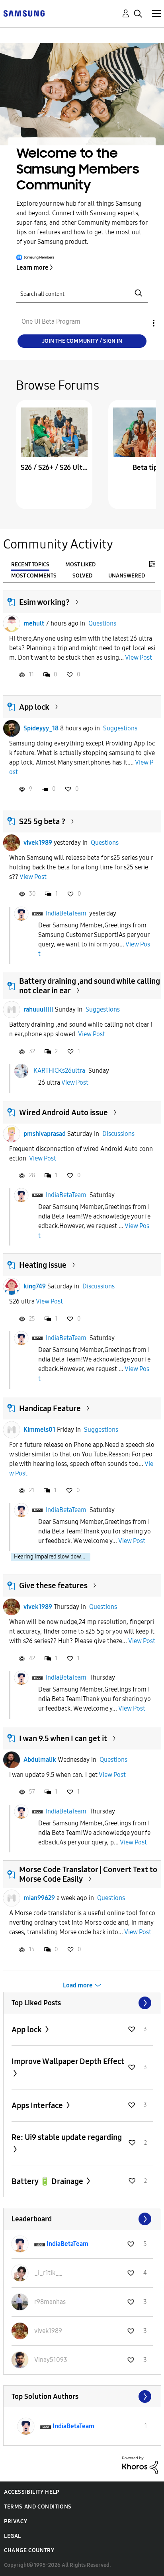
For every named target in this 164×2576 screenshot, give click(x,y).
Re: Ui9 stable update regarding (67, 2137)
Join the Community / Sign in (82, 341)
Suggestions (120, 728)
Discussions (118, 1134)
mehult (34, 623)
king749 (35, 1286)
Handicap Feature (50, 1408)
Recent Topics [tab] (30, 565)
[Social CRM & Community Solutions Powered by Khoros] (140, 2465)
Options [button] (140, 323)
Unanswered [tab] (127, 576)
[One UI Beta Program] (24, 13)
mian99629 (39, 1898)
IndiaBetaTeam (66, 913)
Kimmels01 (39, 1430)
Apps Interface (38, 2105)
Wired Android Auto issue (63, 1112)
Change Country (29, 2550)
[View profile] (12, 624)
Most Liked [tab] (80, 565)
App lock (34, 707)
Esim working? (44, 602)
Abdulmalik (40, 1760)
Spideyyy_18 (41, 728)
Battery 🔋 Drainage (48, 2181)
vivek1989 (38, 843)
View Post (139, 658)
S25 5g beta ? (42, 821)
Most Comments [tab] (34, 576)
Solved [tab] (82, 576)
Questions (102, 623)
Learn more (32, 267)
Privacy (16, 2521)
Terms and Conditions (38, 2507)
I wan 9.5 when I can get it (63, 1738)
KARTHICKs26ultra (59, 1071)
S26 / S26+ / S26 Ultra (54, 467)
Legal (13, 2536)
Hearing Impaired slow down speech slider (52, 1557)
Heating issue (43, 1265)
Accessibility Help (32, 2492)
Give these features (53, 1585)
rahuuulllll (38, 1009)
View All (82, 2003)
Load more (78, 1985)
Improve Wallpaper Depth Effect (68, 2061)
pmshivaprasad (45, 1134)
